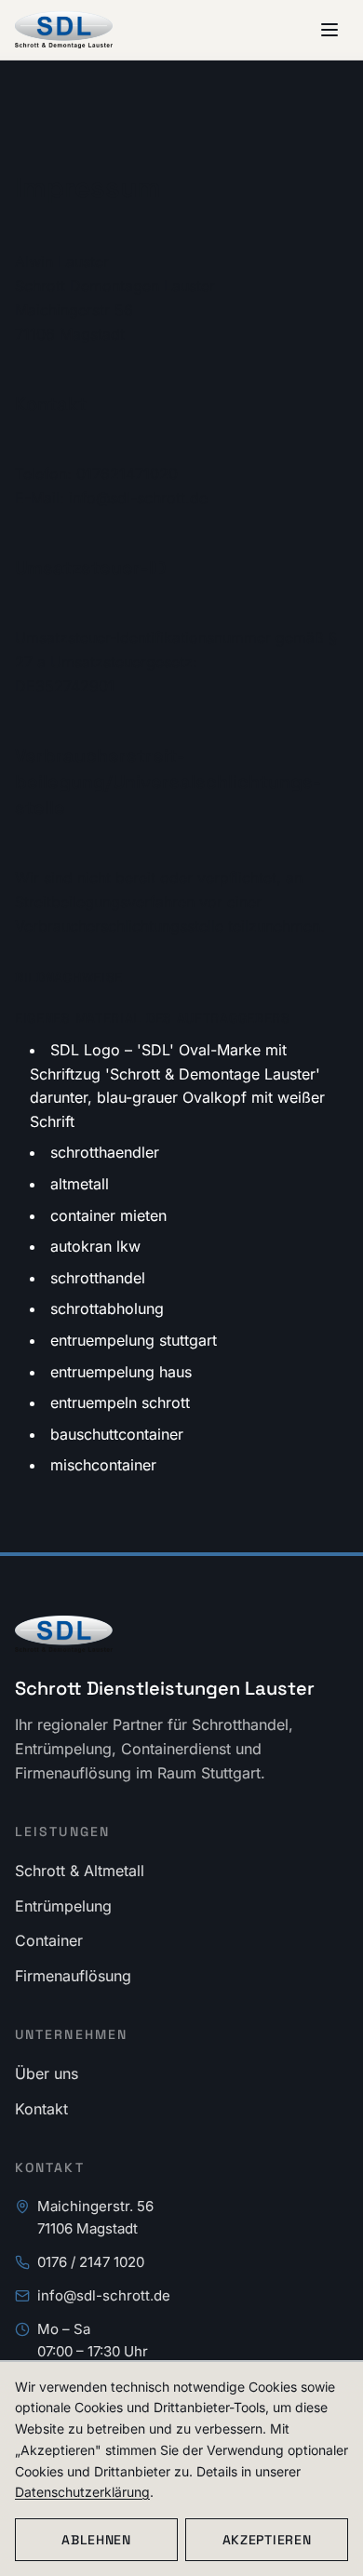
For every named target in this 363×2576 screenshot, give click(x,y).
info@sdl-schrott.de (104, 2295)
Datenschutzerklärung (82, 2492)
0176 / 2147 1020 (91, 2262)
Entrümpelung (63, 1906)
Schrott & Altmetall (80, 1871)
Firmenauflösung (73, 1976)
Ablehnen (96, 2540)
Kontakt (41, 2109)
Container (49, 1940)
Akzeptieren (267, 2540)
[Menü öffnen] (329, 30)
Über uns (47, 2073)
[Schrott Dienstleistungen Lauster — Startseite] (64, 30)
